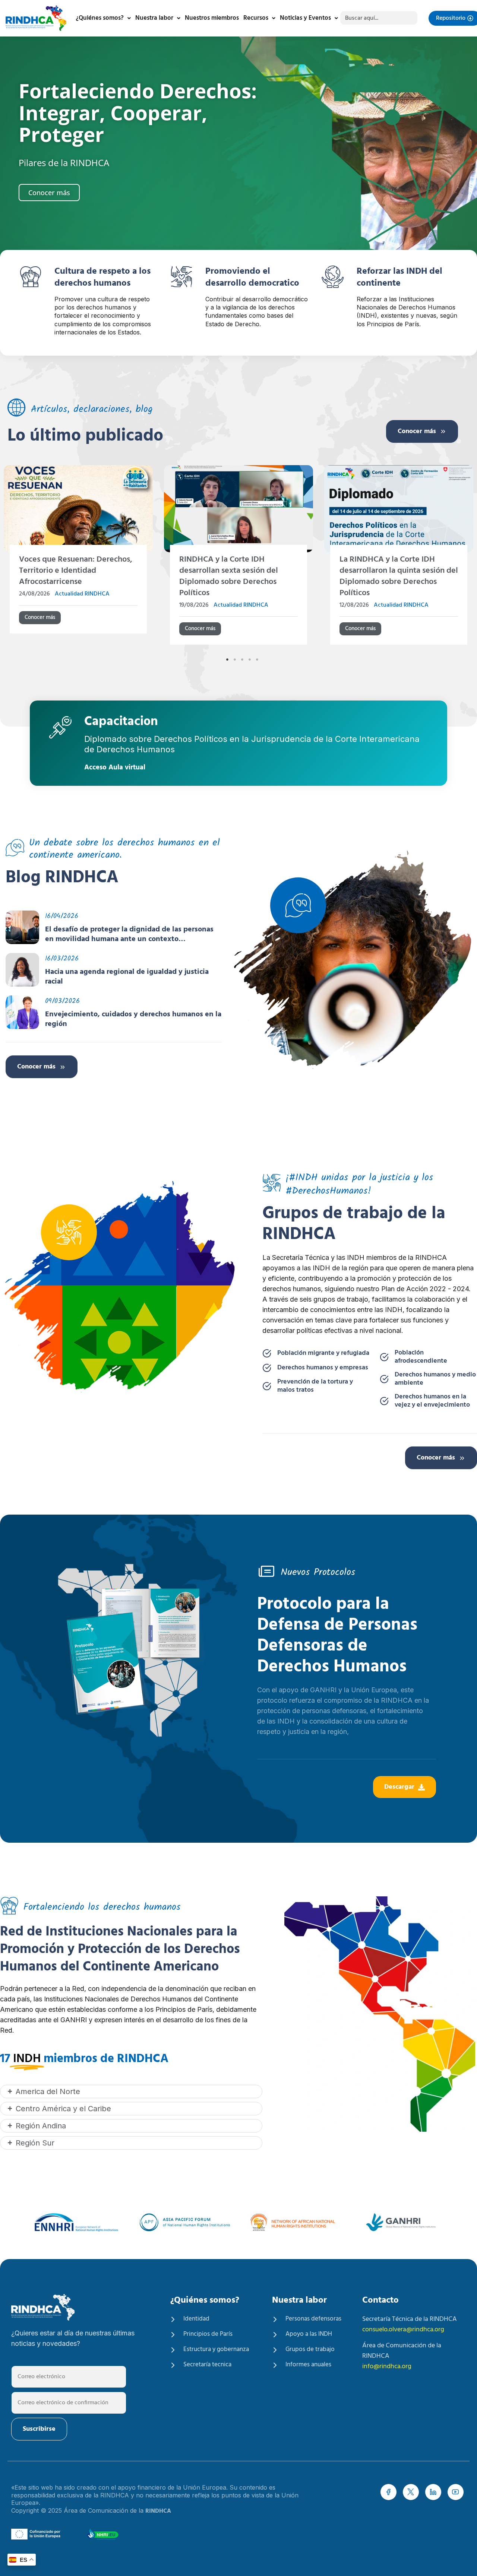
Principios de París (208, 2334)
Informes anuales (308, 2365)
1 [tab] (227, 660)
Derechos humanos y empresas (323, 1368)
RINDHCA (158, 2511)
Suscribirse (39, 2429)
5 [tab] (257, 660)
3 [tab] (242, 660)
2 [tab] (235, 660)
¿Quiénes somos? (100, 18)
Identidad (196, 2319)
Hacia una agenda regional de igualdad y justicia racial (127, 977)
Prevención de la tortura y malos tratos (315, 1386)
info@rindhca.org (387, 2367)
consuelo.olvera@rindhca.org (403, 2330)
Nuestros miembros (212, 18)
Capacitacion (121, 723)
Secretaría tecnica (207, 2365)
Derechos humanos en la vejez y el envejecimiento (432, 1401)
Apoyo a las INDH (309, 2334)
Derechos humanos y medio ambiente (435, 1379)
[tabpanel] (98, 559)
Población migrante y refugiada (323, 1353)
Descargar (399, 1787)
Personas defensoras (313, 2319)
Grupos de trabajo (310, 2350)
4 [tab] (250, 660)
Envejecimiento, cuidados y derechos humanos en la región (133, 1019)
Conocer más (417, 431)
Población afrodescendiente (421, 1357)
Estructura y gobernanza (216, 2350)
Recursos (256, 18)
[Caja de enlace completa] (98, 558)
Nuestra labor (154, 18)
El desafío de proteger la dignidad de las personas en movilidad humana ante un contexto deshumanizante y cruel (129, 934)
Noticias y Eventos (305, 18)
